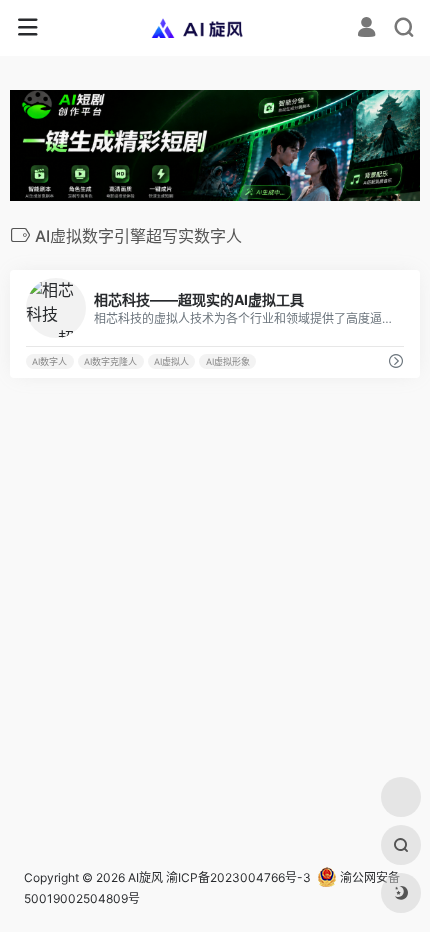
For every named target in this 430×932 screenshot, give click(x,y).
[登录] (366, 29)
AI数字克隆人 (110, 361)
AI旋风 (145, 877)
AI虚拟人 (171, 361)
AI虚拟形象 (228, 361)
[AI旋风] (215, 28)
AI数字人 (49, 361)
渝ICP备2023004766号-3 (238, 877)
